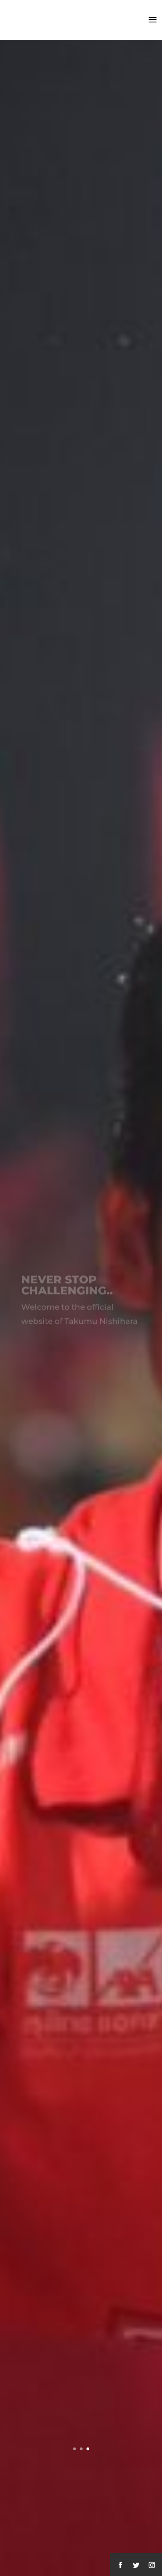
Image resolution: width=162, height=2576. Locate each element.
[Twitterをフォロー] (136, 2565)
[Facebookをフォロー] (120, 2565)
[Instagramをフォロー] (152, 2565)
